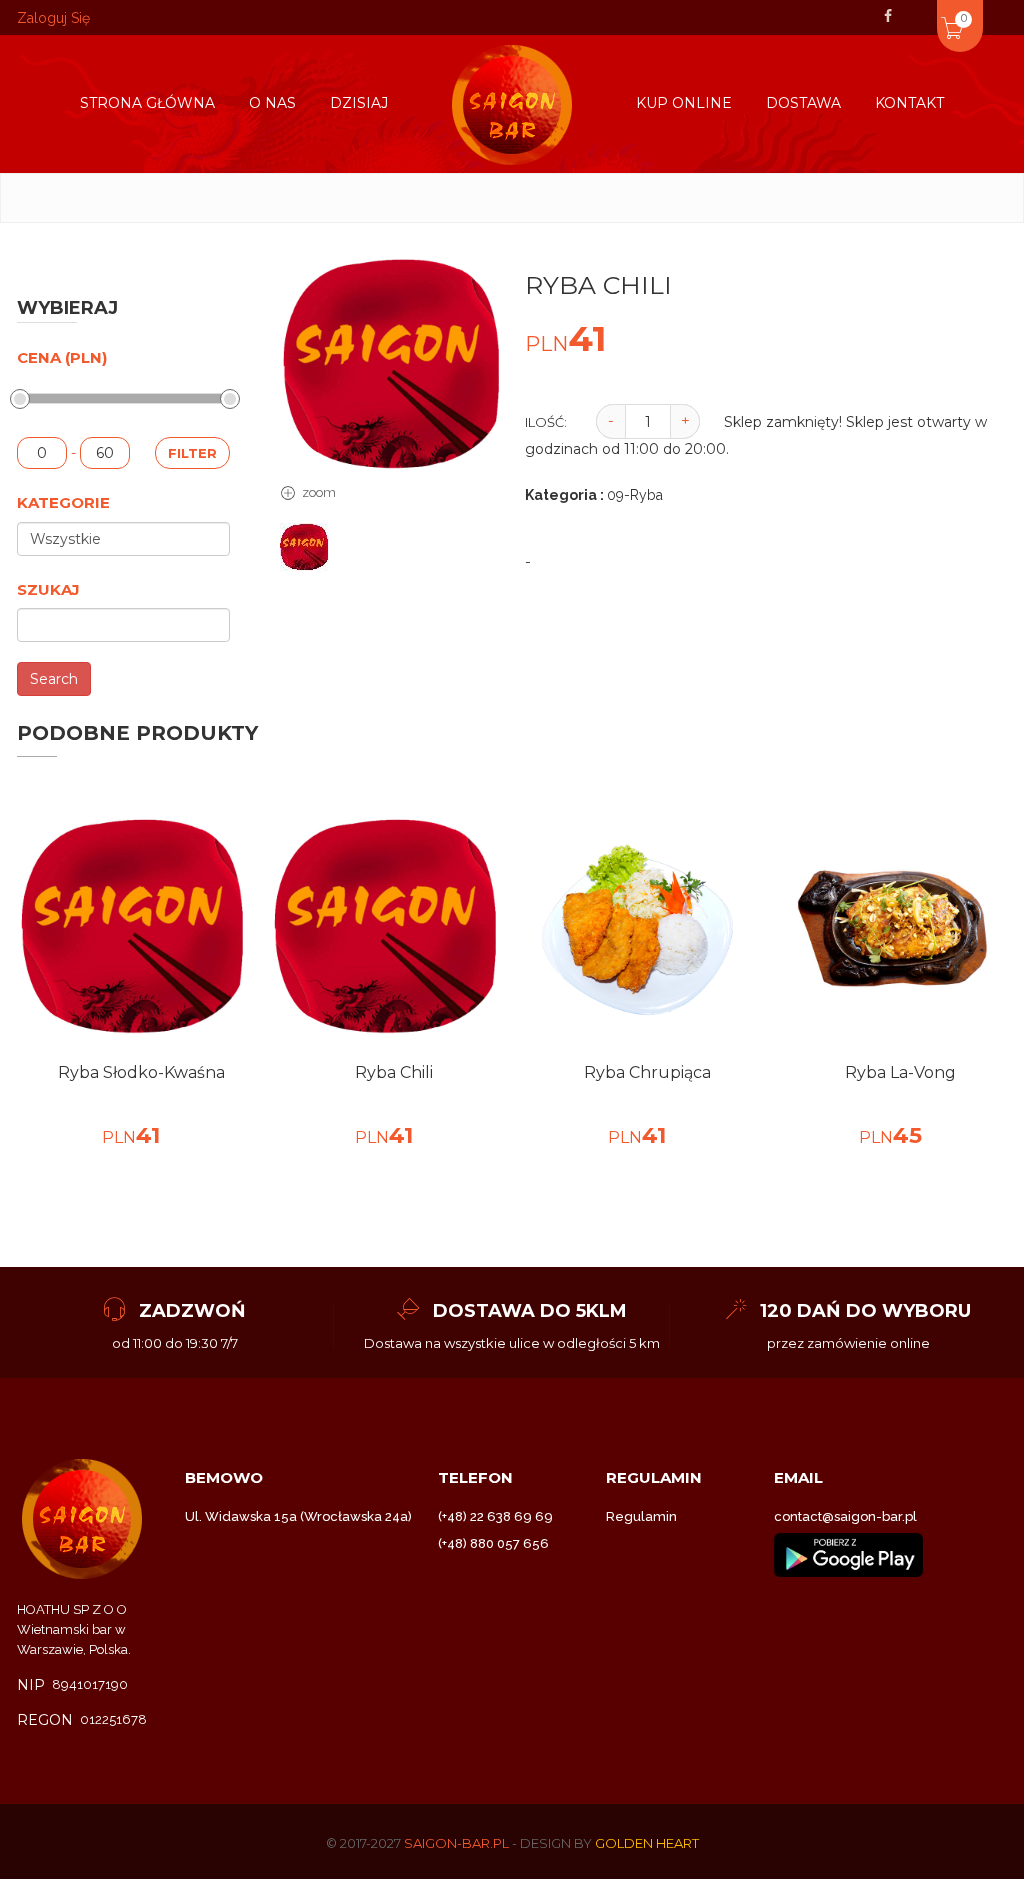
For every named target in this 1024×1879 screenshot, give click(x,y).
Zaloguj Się (53, 18)
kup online (684, 103)
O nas (272, 103)
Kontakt (909, 103)
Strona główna (147, 103)
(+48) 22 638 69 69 (495, 1516)
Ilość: (546, 422)
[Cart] (924, 14)
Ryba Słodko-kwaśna (141, 1072)
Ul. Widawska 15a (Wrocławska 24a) (298, 1516)
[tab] (305, 548)
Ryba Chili (394, 1072)
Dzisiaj (359, 103)
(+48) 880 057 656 (493, 1543)
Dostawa (803, 103)
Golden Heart (647, 1843)
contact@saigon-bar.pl (845, 1516)
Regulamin (641, 1516)
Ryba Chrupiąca (647, 1072)
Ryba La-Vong (900, 1072)
